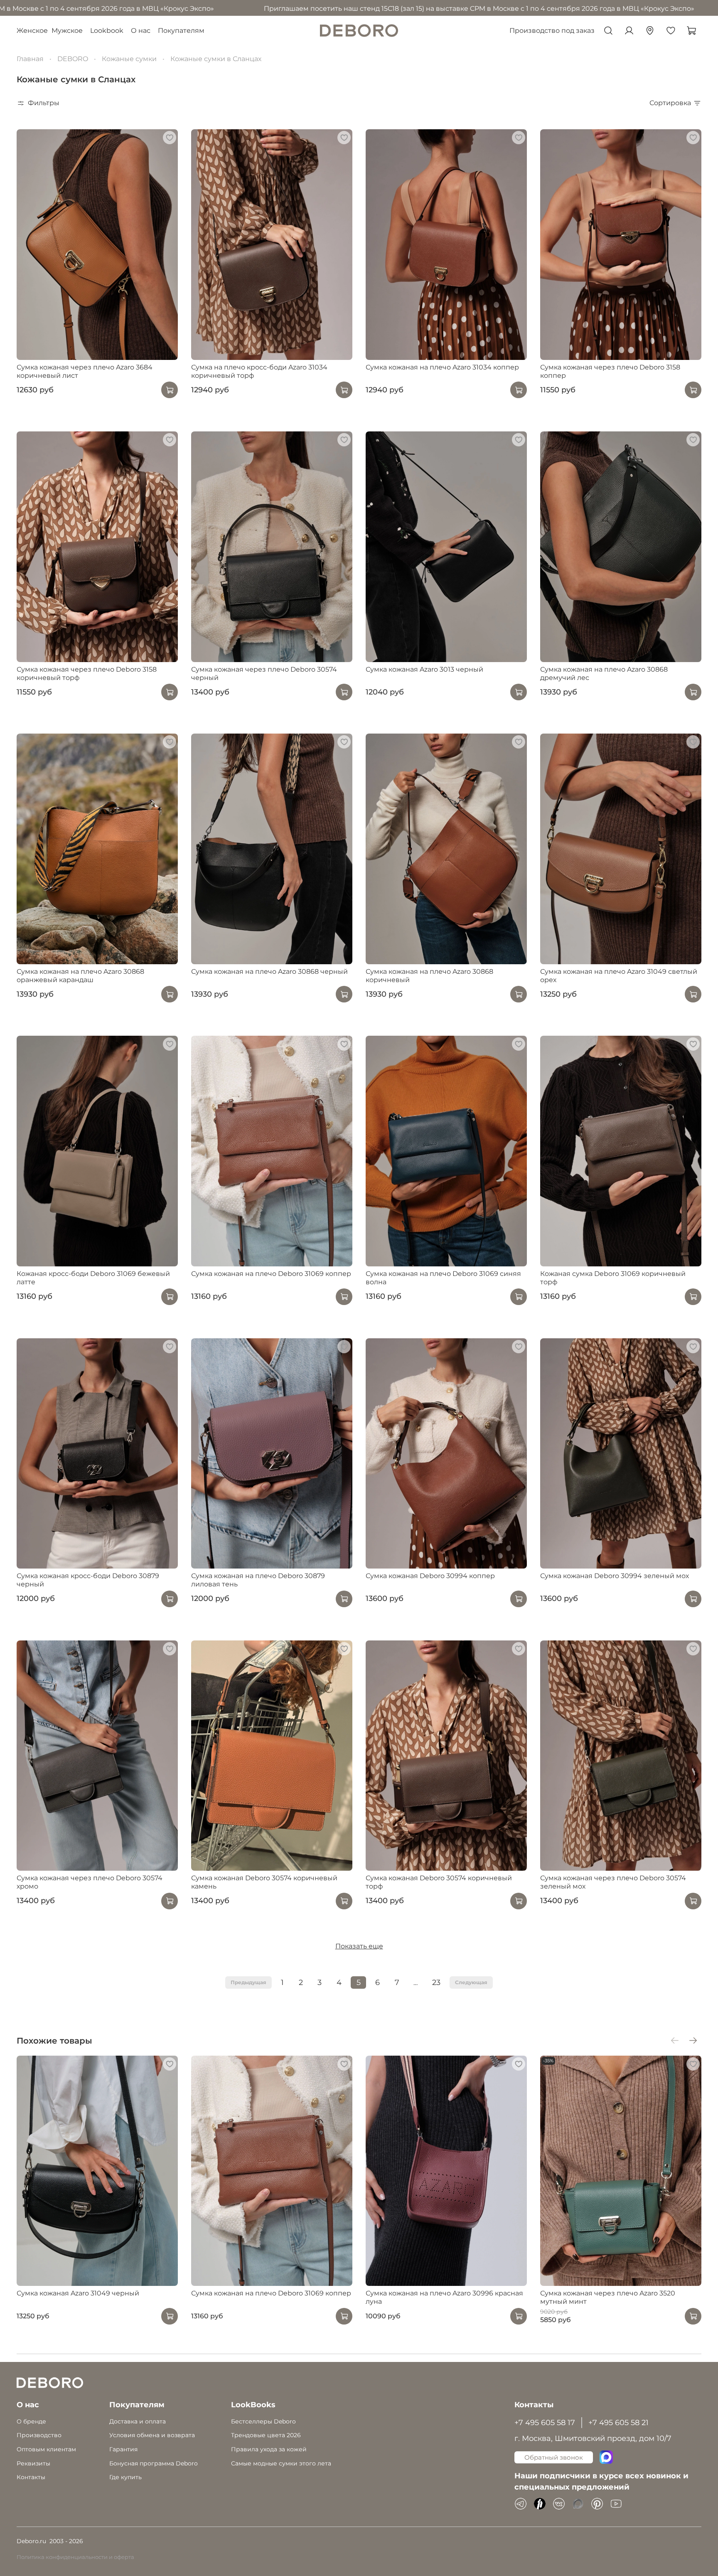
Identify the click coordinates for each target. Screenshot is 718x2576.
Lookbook (107, 31)
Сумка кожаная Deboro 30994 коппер (430, 1576)
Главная (30, 59)
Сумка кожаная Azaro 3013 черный (424, 669)
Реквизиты (33, 2463)
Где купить (125, 2477)
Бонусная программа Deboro (154, 2463)
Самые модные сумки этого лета (281, 2463)
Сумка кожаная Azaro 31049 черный (78, 2294)
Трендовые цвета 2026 (266, 2435)
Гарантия (123, 2449)
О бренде (31, 2421)
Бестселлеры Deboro (263, 2421)
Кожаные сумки (129, 59)
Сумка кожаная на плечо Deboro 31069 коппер (271, 1274)
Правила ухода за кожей (269, 2449)
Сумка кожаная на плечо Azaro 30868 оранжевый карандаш (80, 976)
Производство (39, 2435)
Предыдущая (248, 1982)
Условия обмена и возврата (152, 2435)
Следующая (471, 1982)
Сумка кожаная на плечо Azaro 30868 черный (269, 972)
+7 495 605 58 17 (545, 2422)
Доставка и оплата (138, 2421)
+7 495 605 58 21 (618, 2422)
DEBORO (73, 59)
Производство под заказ (552, 31)
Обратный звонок (554, 2457)
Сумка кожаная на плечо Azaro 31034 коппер (442, 367)
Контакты (31, 2477)
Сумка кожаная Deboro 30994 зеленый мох (615, 1576)
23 (436, 1982)
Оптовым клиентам (46, 2449)
